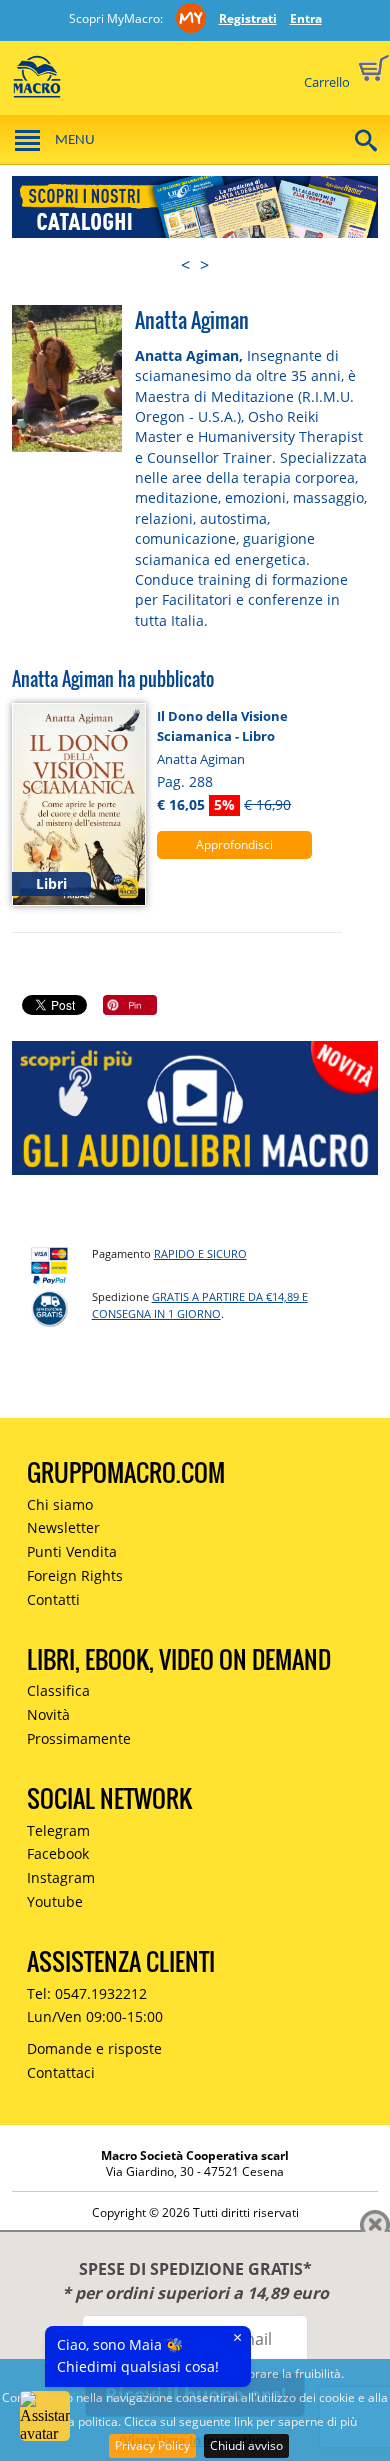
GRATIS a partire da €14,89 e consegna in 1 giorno (200, 1305)
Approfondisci (234, 844)
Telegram (58, 1830)
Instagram (61, 1877)
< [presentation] (185, 265)
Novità (48, 1714)
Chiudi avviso (246, 2445)
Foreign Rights (75, 1575)
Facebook (58, 1853)
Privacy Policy (152, 2445)
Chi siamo (60, 1504)
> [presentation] (204, 265)
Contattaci (61, 2072)
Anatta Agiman (201, 759)
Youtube (55, 1901)
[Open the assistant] (45, 2416)
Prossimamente (79, 1738)
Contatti (53, 1599)
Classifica (58, 1690)
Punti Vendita (72, 1551)
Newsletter (63, 1527)
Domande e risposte (94, 2048)
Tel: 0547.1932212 (87, 1993)
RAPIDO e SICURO (200, 1253)
